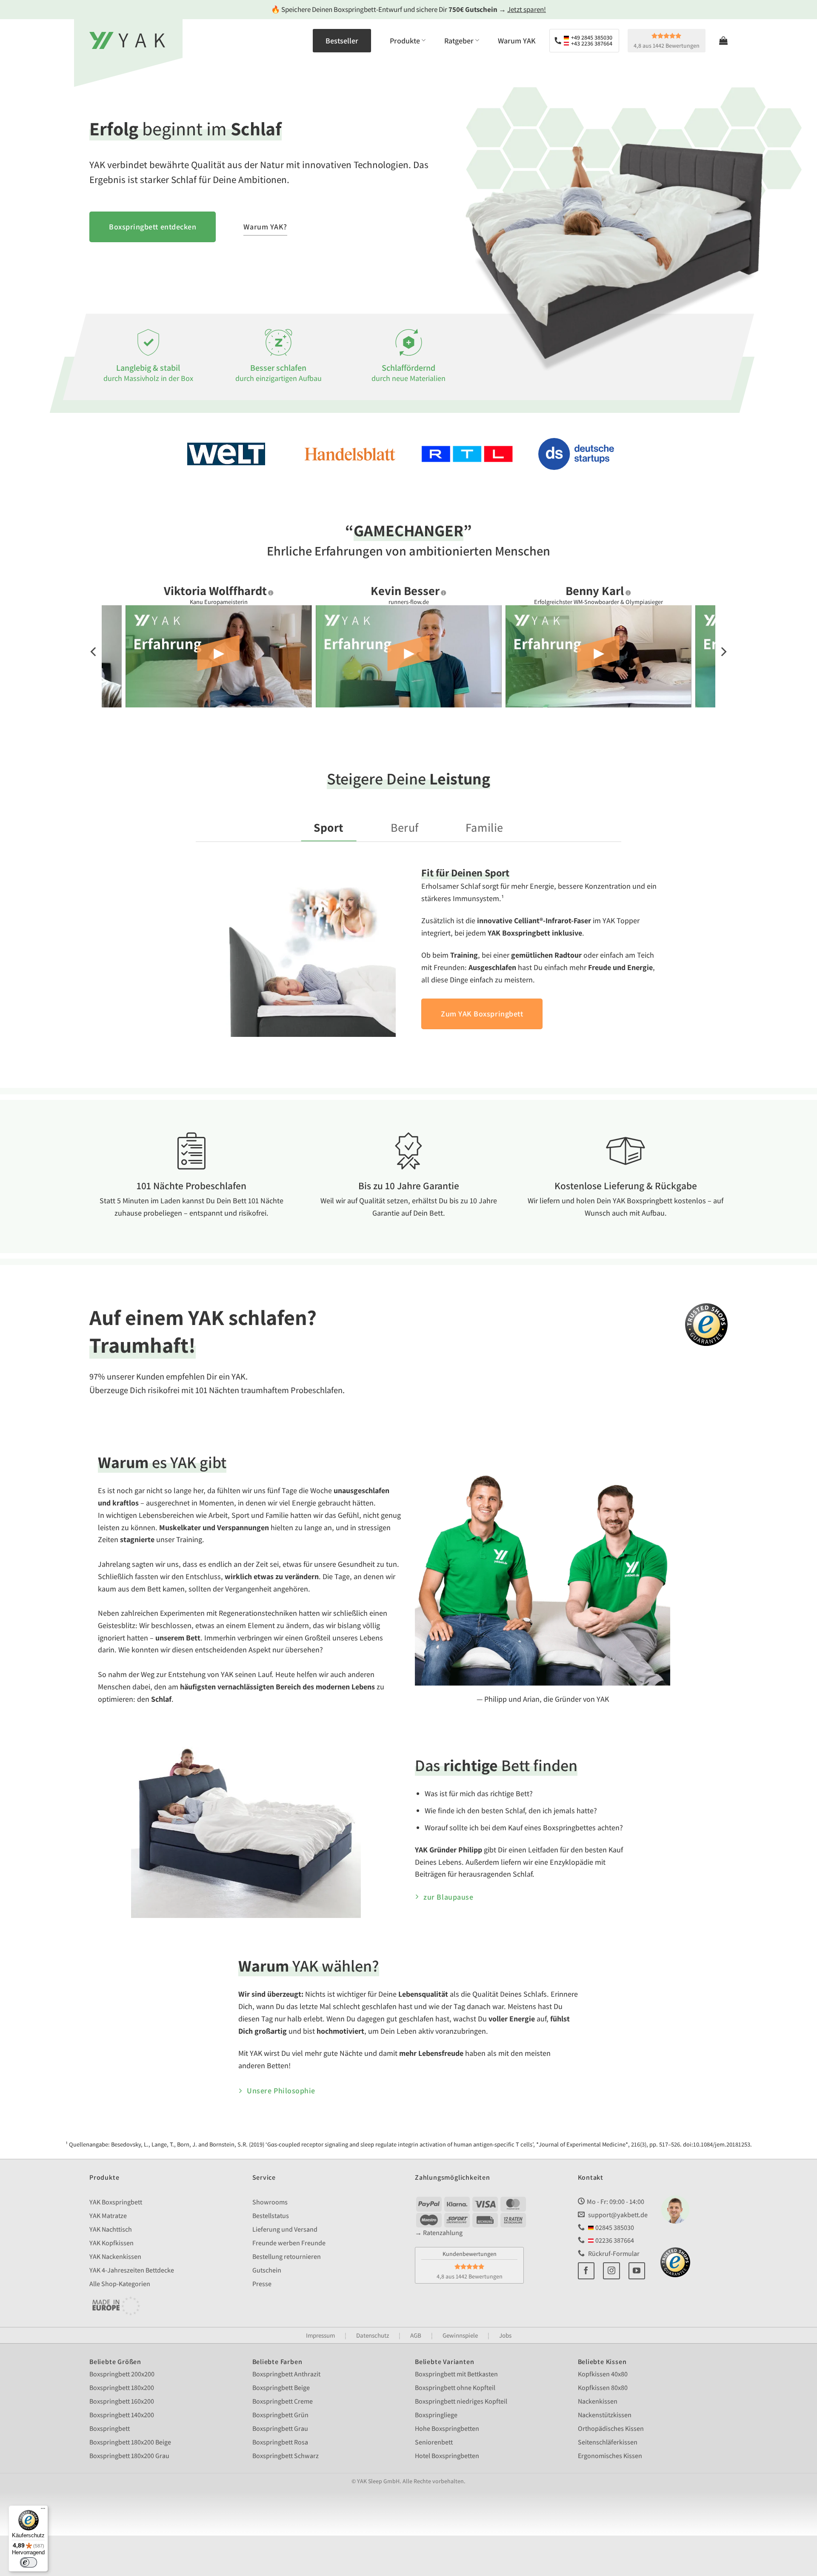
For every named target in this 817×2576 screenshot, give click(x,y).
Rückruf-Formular (613, 2253)
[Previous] (94, 652)
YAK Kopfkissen (111, 2243)
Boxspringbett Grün (280, 2415)
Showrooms (270, 2202)
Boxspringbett (110, 2429)
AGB (416, 2335)
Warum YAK (517, 41)
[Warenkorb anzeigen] (723, 40)
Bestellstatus (271, 2216)
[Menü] (43, 2510)
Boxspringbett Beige (281, 2388)
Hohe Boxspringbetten (447, 2429)
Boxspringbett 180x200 (122, 2388)
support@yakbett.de (618, 2214)
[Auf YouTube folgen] (637, 2271)
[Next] (723, 652)
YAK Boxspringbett (116, 2202)
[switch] (29, 2562)
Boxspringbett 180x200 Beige (130, 2442)
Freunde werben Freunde (289, 2243)
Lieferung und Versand (285, 2229)
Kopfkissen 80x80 (603, 2388)
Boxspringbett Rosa (280, 2442)
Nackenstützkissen (605, 2415)
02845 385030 (614, 2228)
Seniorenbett (434, 2442)
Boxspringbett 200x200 (122, 2374)
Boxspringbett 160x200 (122, 2401)
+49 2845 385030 (591, 37)
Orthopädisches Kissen (611, 2429)
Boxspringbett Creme (283, 2401)
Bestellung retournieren (287, 2257)
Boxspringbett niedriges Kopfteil (461, 2401)
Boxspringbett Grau (280, 2429)
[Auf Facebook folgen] (586, 2271)
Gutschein (267, 2270)
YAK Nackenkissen (115, 2257)
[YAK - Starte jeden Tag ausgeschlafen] (127, 40)
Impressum (320, 2335)
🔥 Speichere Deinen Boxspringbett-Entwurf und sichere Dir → (408, 9)
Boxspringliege (436, 2415)
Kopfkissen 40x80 (603, 2374)
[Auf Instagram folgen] (611, 2271)
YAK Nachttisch (111, 2229)
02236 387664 (614, 2240)
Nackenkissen (598, 2401)
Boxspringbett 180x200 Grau (129, 2456)
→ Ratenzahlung (439, 2233)
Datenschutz (373, 2335)
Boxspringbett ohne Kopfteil (455, 2388)
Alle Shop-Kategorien (120, 2284)
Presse (262, 2284)
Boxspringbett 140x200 (122, 2415)
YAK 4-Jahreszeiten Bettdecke (132, 2270)
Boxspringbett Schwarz (286, 2456)
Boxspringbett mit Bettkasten (456, 2374)
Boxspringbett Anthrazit (286, 2374)
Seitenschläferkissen (608, 2442)
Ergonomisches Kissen (610, 2456)
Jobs (505, 2335)
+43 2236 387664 (591, 43)
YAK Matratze (108, 2216)
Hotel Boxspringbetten (447, 2456)
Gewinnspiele (460, 2335)
